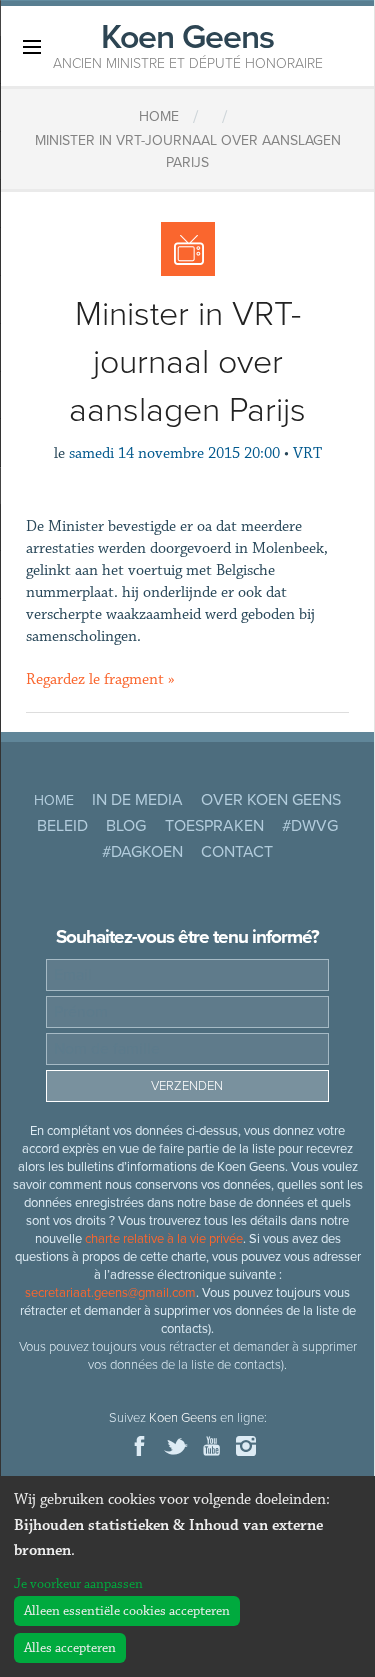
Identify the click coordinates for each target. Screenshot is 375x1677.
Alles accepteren (70, 1648)
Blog (126, 826)
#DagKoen (142, 852)
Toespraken (214, 826)
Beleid (62, 826)
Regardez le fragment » (100, 679)
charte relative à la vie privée (164, 1239)
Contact (237, 852)
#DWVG (310, 826)
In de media (137, 800)
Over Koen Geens (271, 800)
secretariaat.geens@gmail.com (110, 1293)
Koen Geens (188, 44)
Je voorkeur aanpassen (78, 1584)
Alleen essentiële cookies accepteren (127, 1611)
